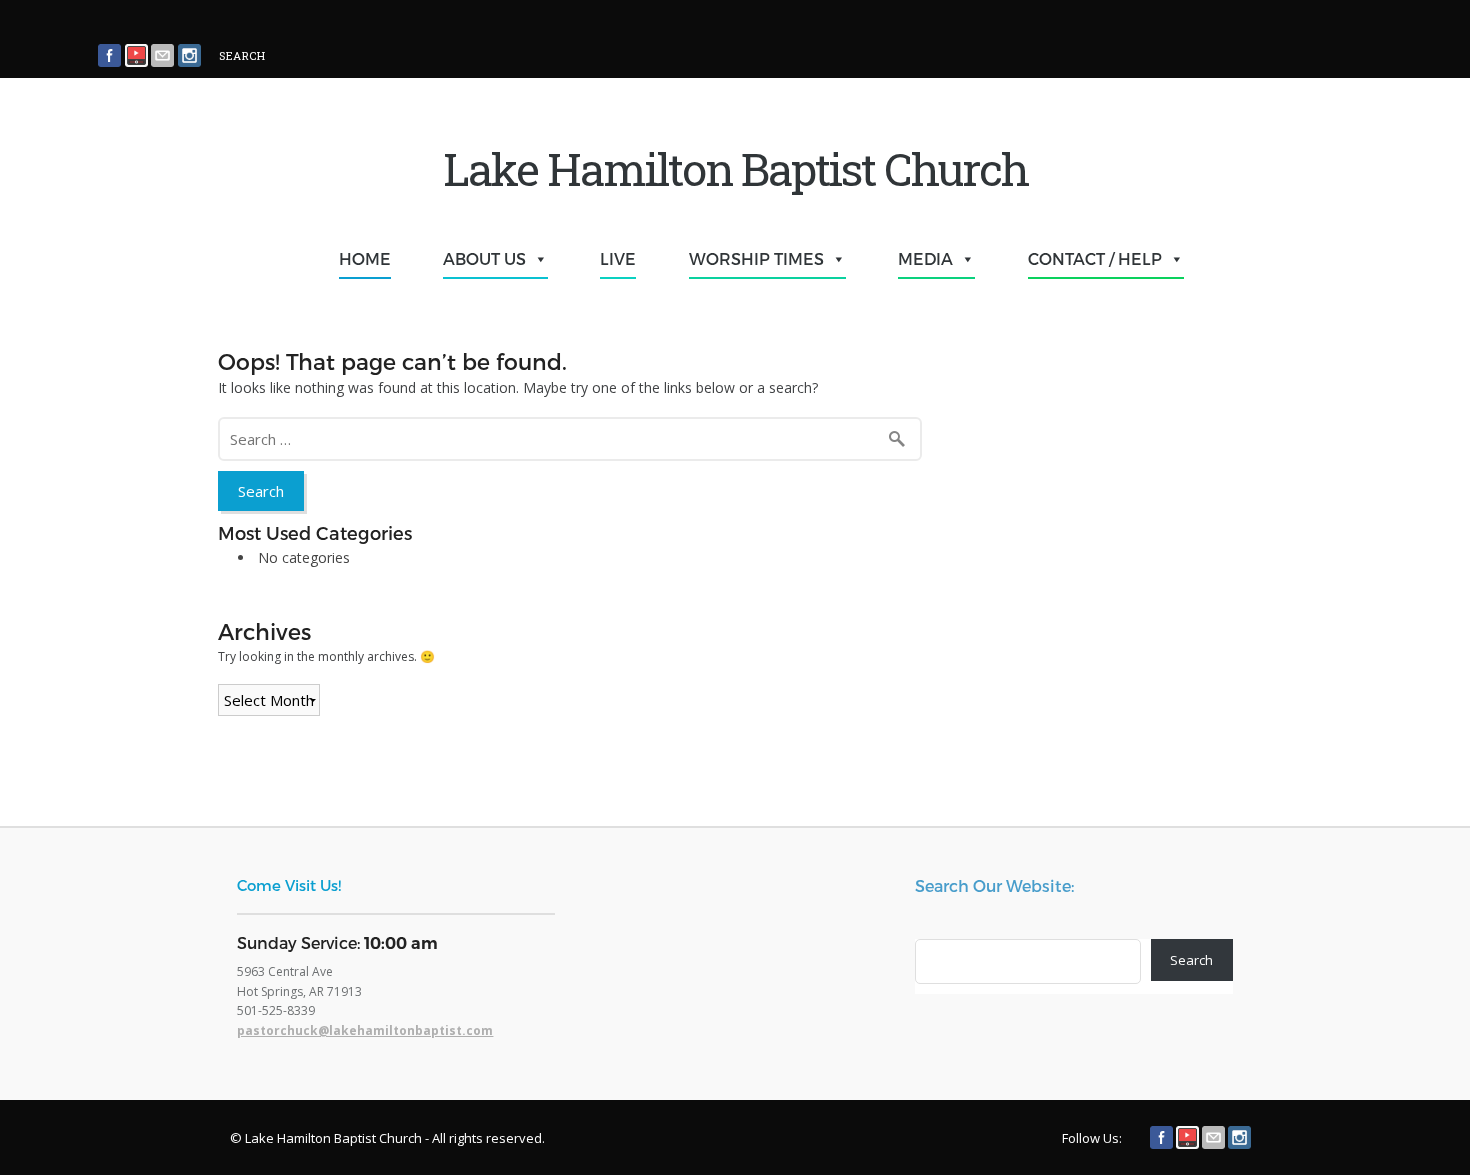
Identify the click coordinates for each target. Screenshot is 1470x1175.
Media (925, 258)
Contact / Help (1095, 258)
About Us (484, 258)
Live (618, 258)
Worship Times (756, 258)
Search (1191, 960)
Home (365, 258)
